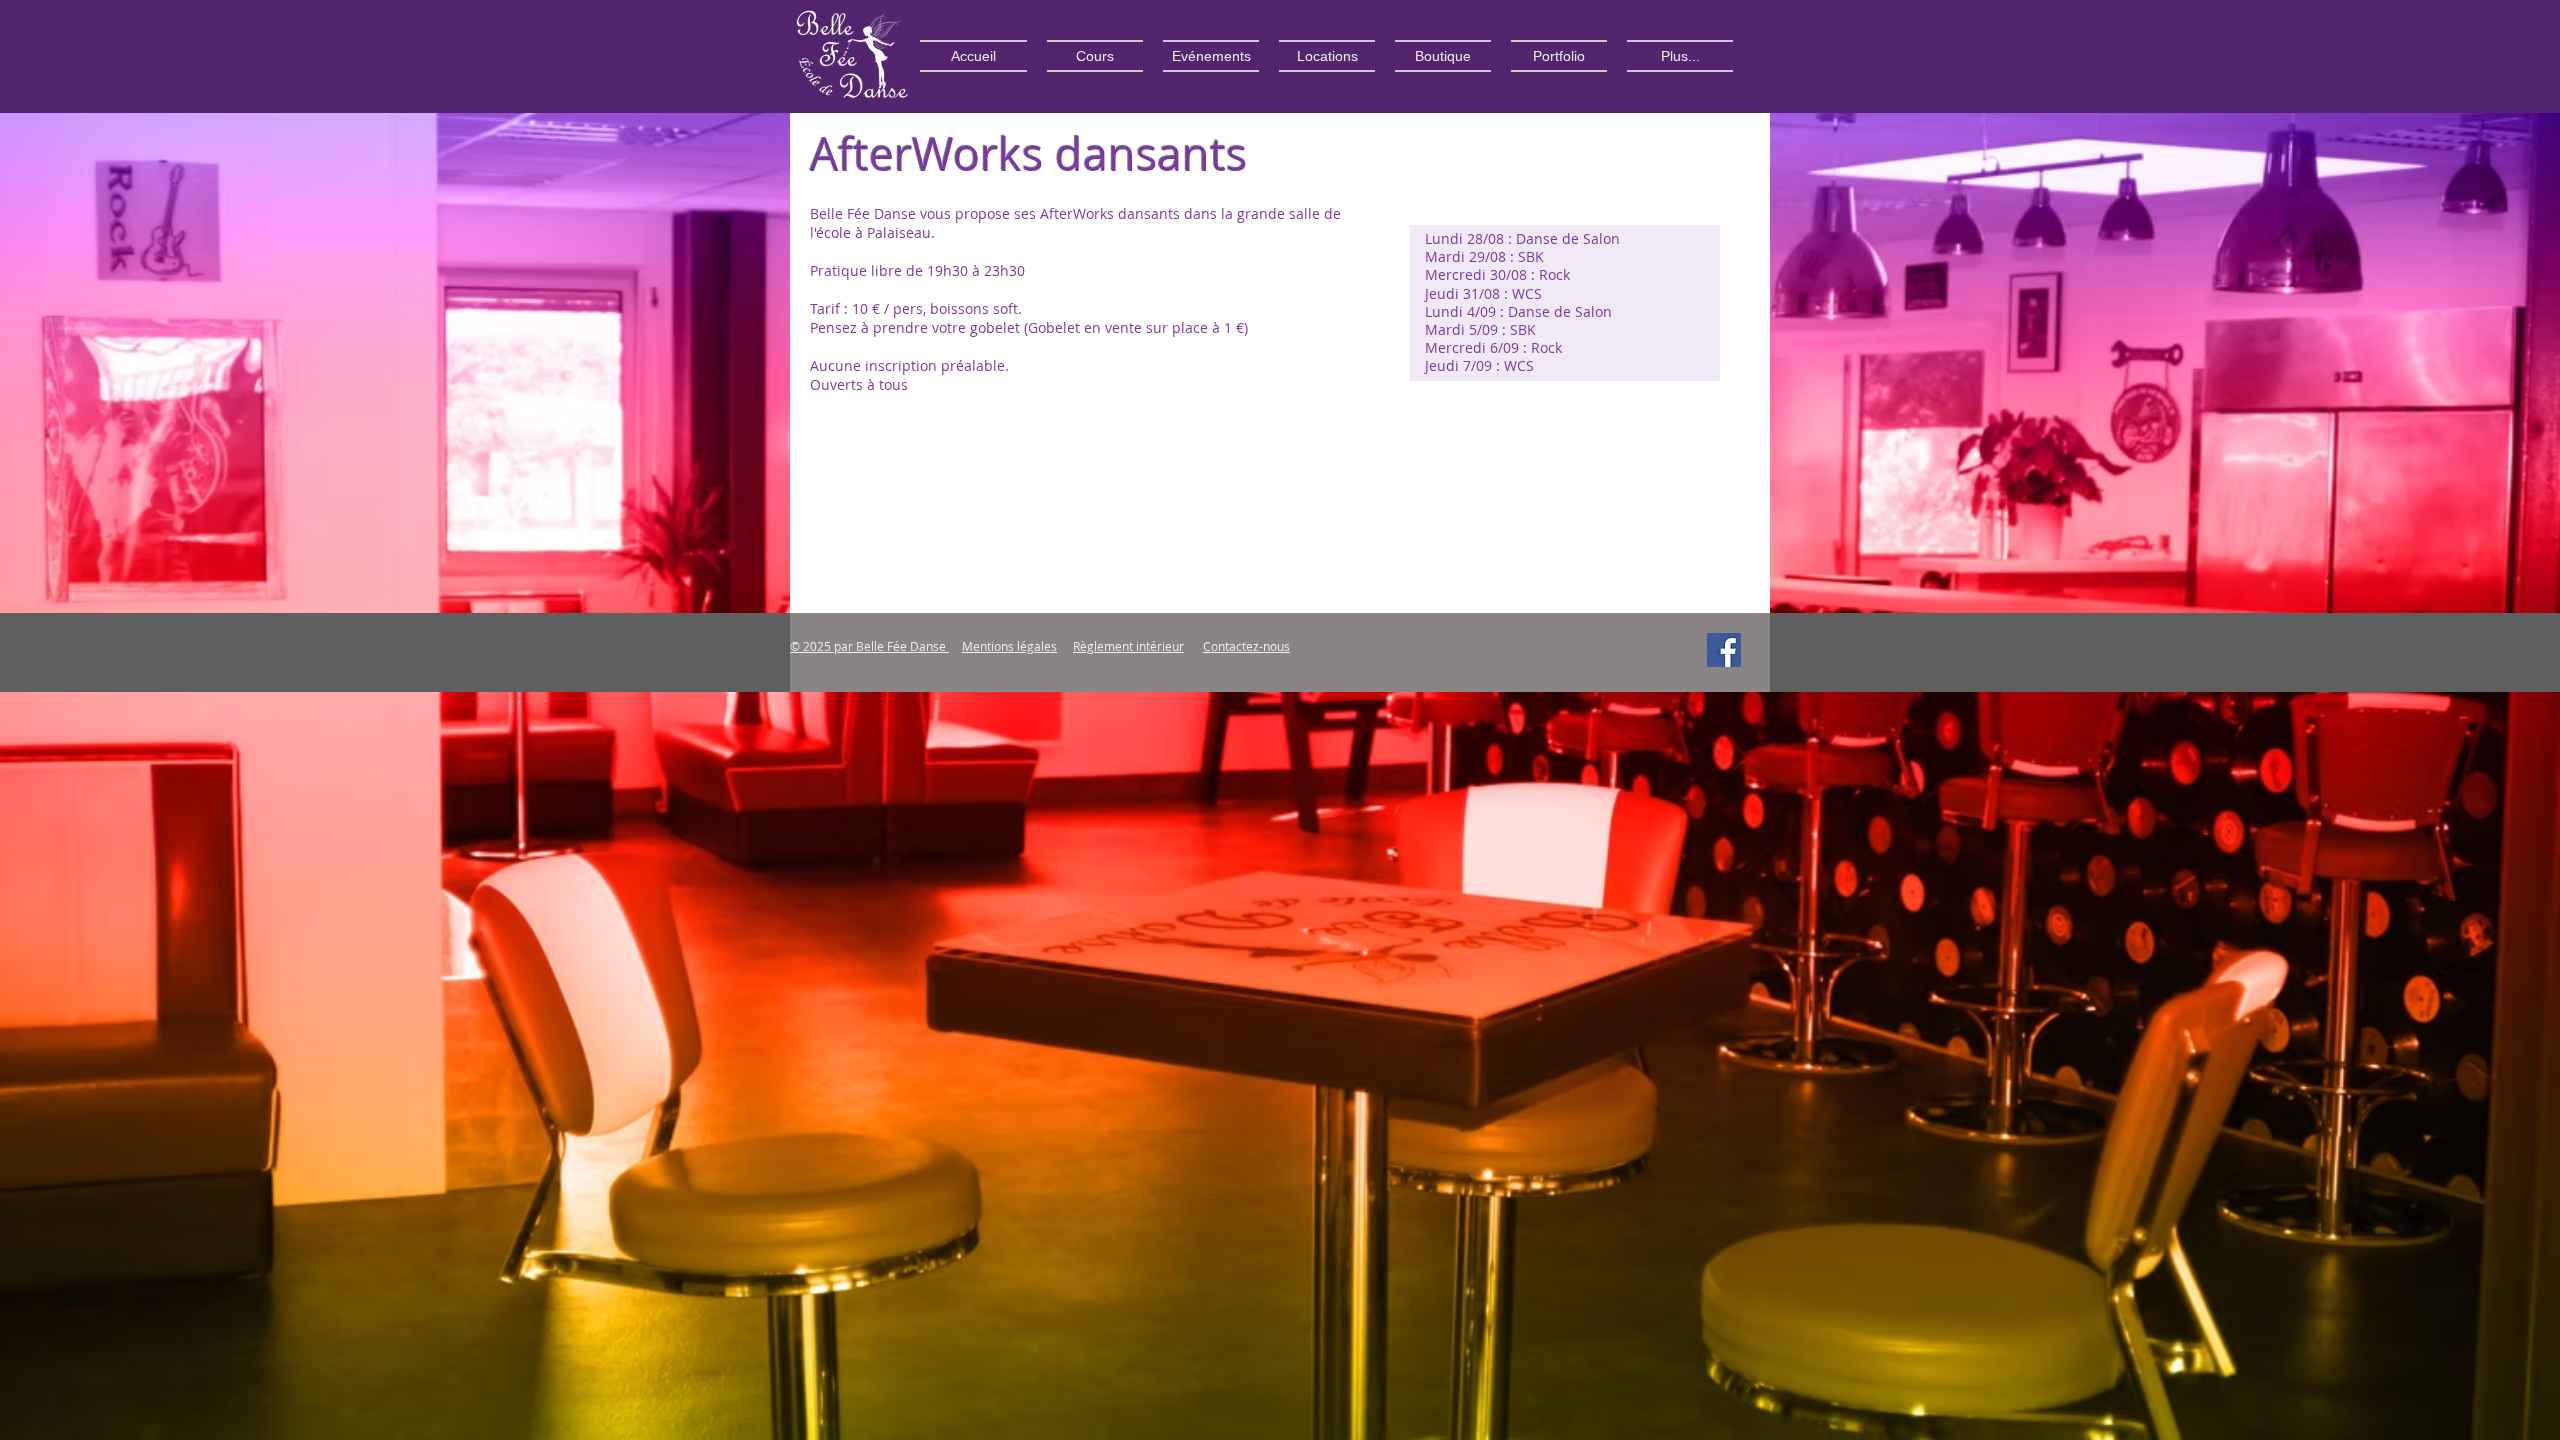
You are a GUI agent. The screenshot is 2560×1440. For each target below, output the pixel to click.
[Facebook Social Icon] (1724, 650)
